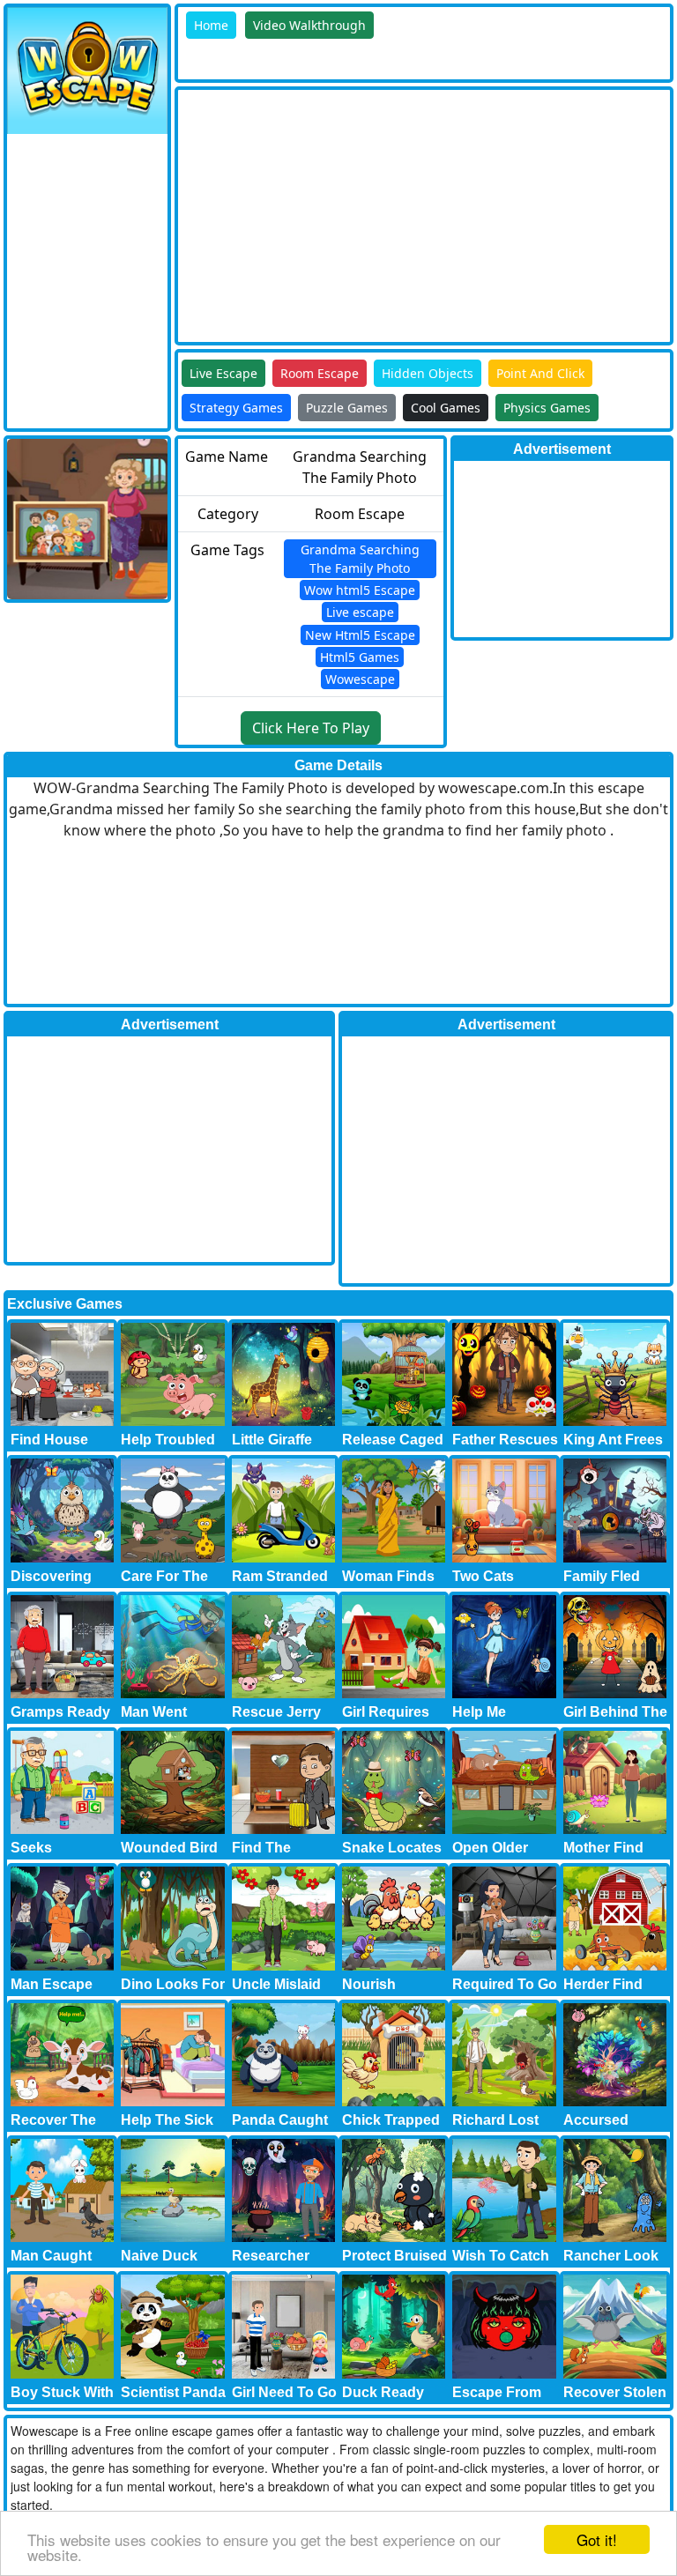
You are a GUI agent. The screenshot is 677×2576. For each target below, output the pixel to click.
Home (211, 25)
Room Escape (320, 373)
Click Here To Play (311, 728)
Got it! (597, 2539)
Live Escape (223, 373)
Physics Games (547, 408)
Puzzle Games (347, 408)
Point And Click (540, 373)
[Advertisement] (428, 213)
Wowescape (360, 679)
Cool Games (446, 408)
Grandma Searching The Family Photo (360, 559)
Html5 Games (360, 657)
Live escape (360, 612)
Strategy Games (236, 408)
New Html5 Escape (360, 635)
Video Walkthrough (309, 25)
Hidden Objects (428, 373)
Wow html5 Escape (360, 590)
